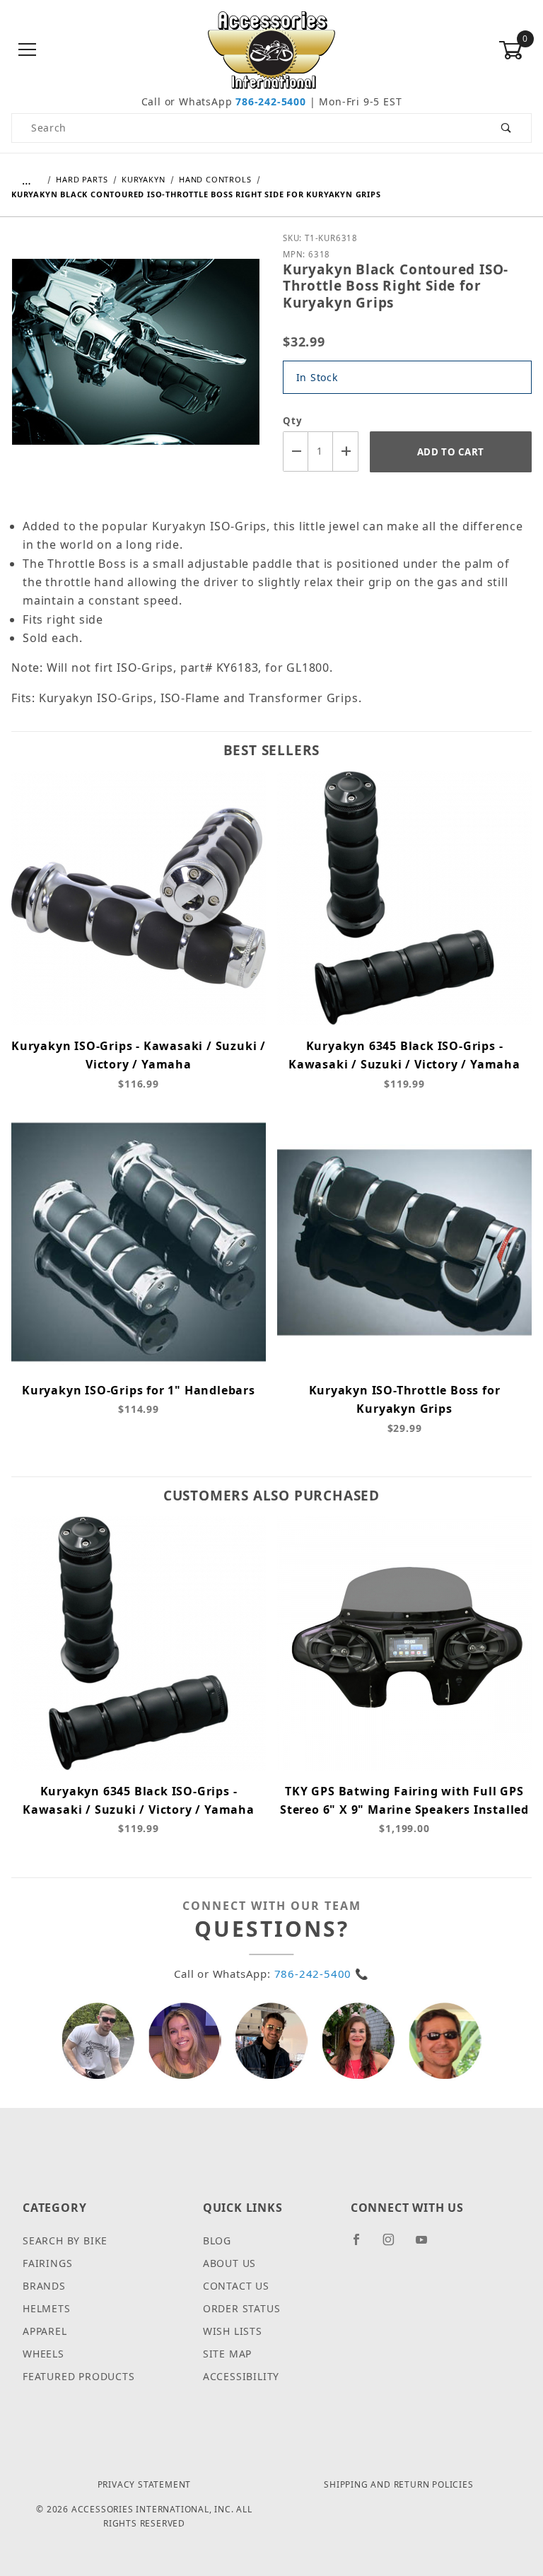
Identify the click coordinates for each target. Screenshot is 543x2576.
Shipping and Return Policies (398, 2484)
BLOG (217, 2240)
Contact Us (236, 2286)
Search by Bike (65, 2240)
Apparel (45, 2331)
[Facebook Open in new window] (362, 2245)
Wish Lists (233, 2331)
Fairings (47, 2263)
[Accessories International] (272, 49)
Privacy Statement (145, 2484)
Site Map (227, 2354)
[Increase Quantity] (346, 451)
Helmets (47, 2308)
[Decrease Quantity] (296, 451)
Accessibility (241, 2376)
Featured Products (79, 2376)
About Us (229, 2263)
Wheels (43, 2354)
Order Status (242, 2308)
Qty (292, 421)
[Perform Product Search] (507, 128)
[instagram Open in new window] (395, 2245)
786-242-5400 (271, 101)
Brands (44, 2286)
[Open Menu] (28, 51)
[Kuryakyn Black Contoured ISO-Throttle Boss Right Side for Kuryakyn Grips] (136, 362)
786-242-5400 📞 (322, 1974)
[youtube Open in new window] (428, 2245)
